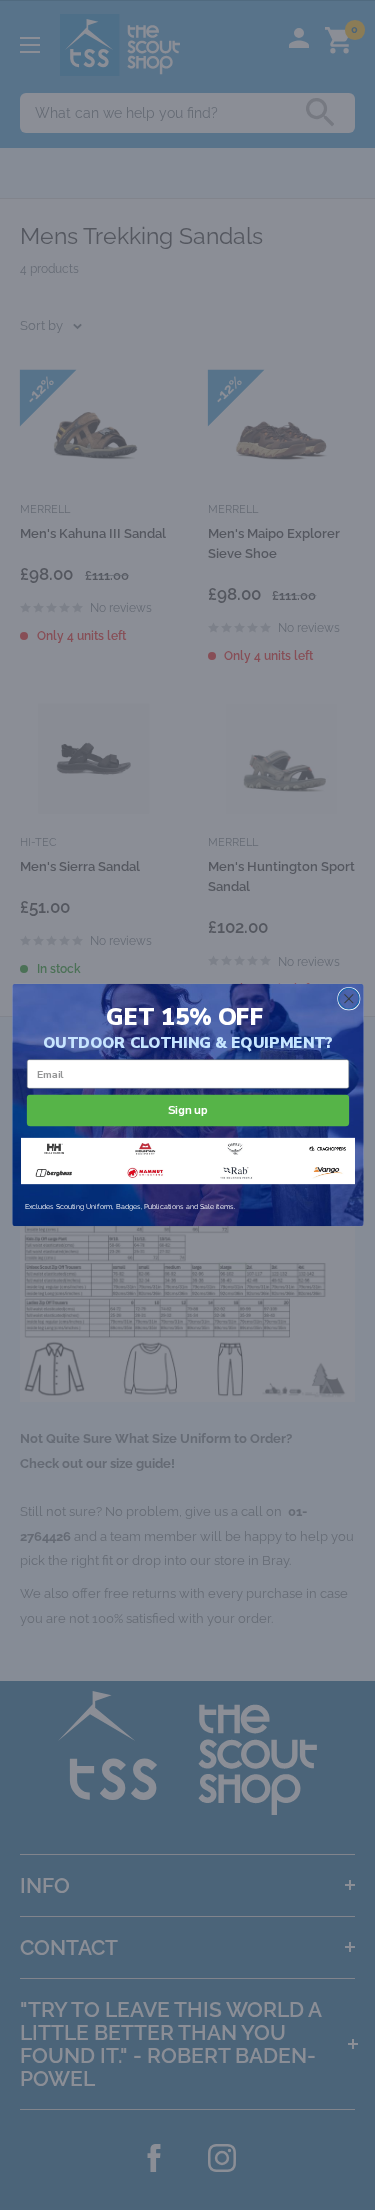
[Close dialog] (348, 998)
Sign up (188, 1110)
